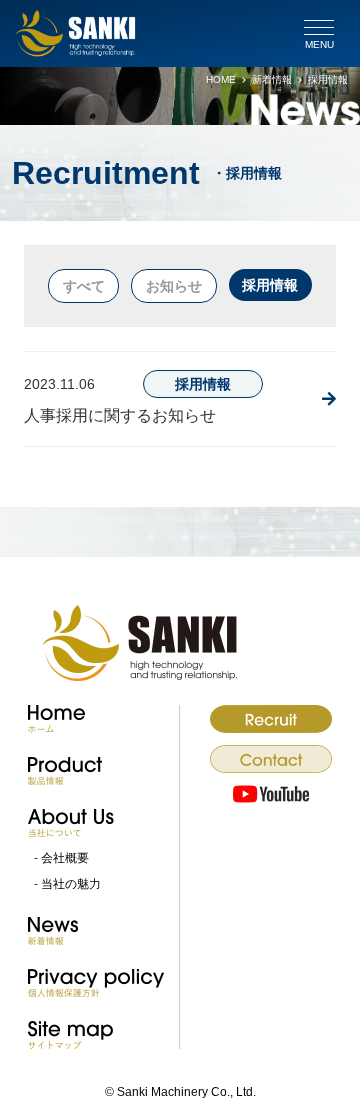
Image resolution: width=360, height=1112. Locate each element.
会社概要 (65, 858)
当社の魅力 (71, 884)
